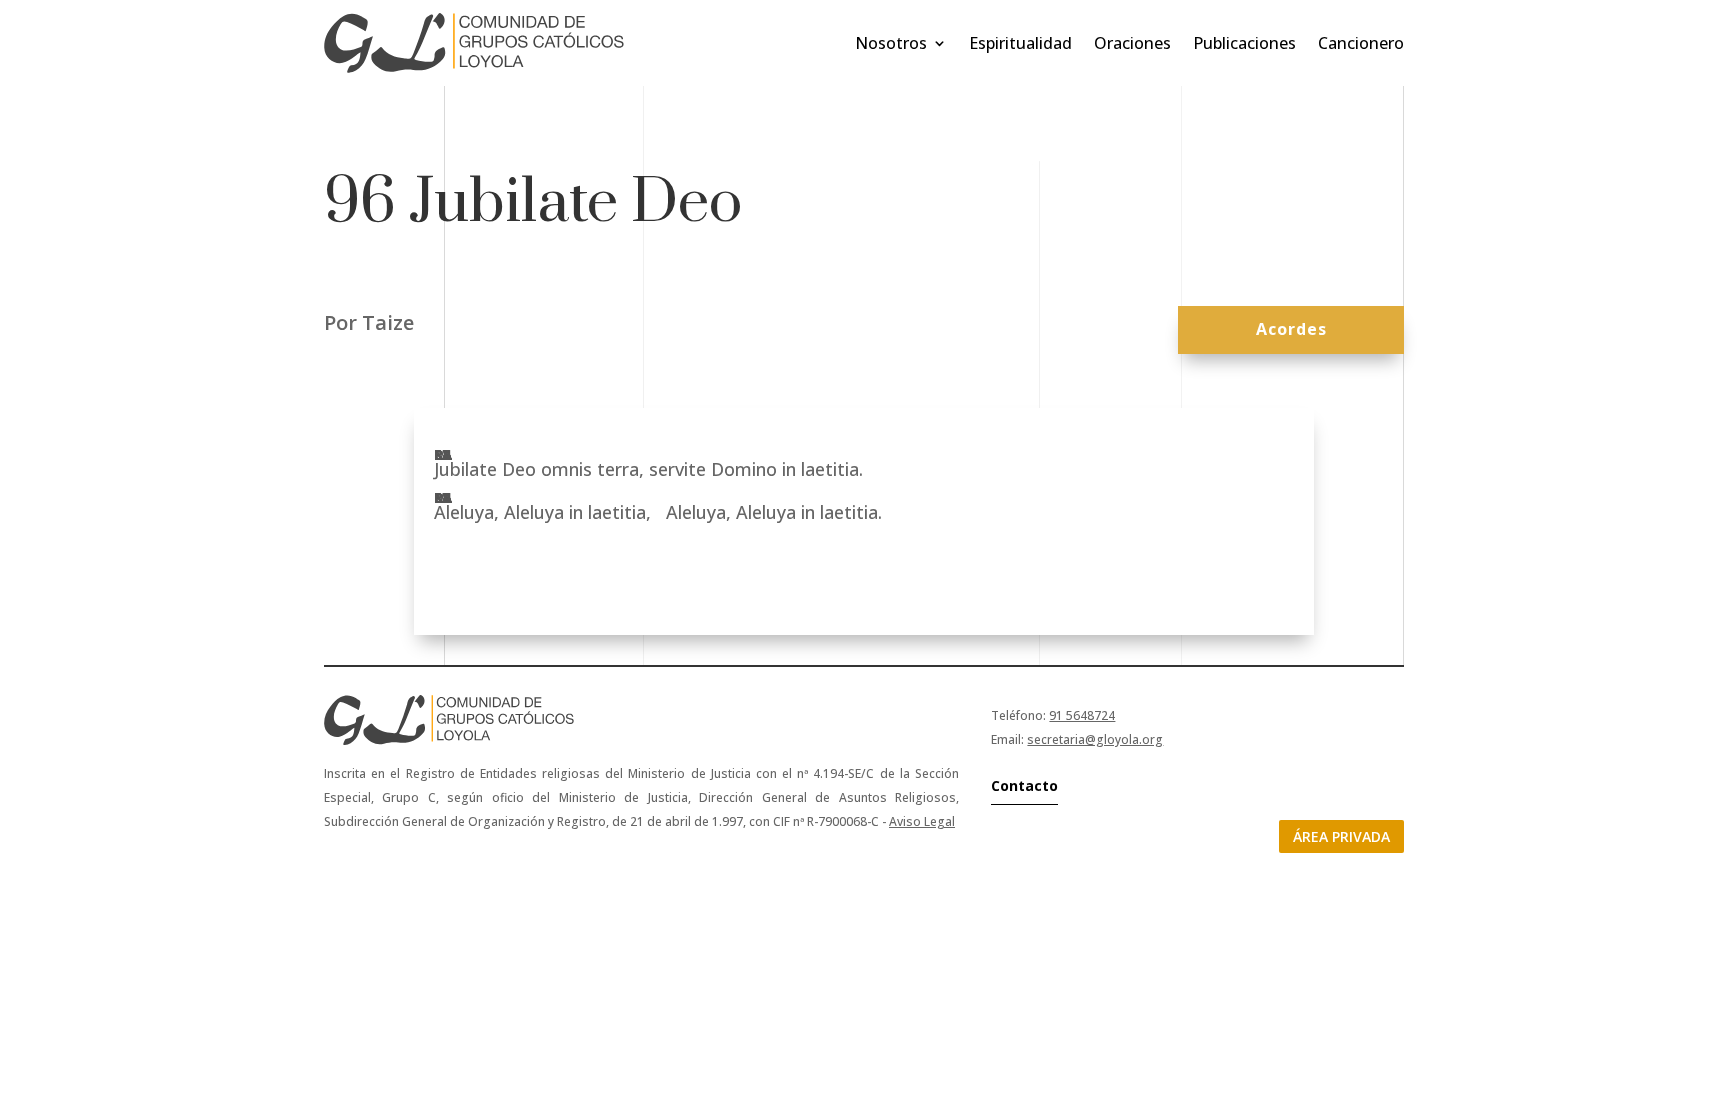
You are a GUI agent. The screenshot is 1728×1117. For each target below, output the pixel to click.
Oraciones (1132, 43)
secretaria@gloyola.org (1095, 739)
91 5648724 (1082, 715)
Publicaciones (1244, 43)
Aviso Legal (922, 821)
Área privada (1341, 836)
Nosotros (891, 43)
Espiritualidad (1020, 43)
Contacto (1024, 785)
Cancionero (1361, 43)
